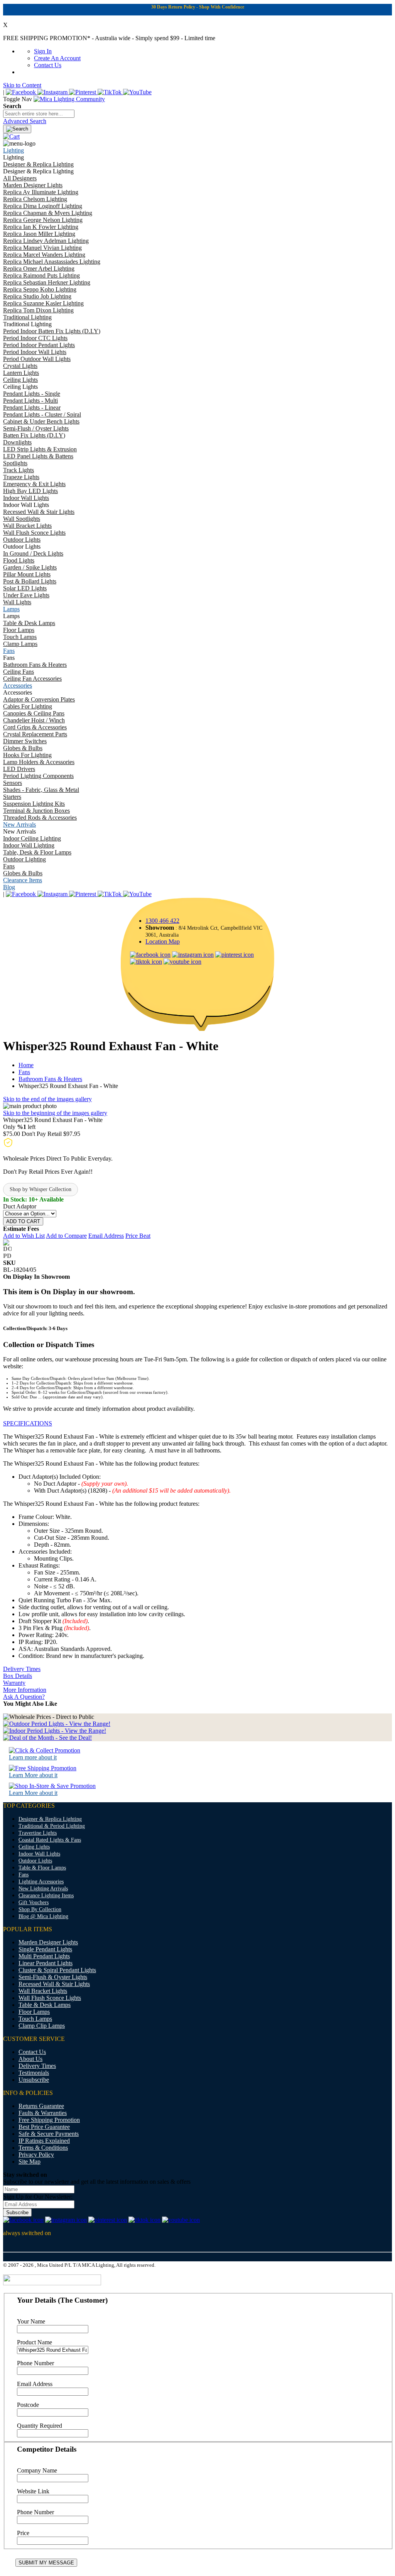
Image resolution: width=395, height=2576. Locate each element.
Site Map (30, 2162)
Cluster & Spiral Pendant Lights (57, 1970)
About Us (30, 2059)
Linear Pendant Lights (46, 1963)
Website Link (33, 2491)
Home (26, 1065)
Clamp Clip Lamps (42, 2026)
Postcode (28, 2405)
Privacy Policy (36, 2155)
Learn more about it (33, 1757)
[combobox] (39, 114)
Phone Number (35, 2363)
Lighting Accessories (41, 1882)
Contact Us (48, 65)
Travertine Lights (38, 1833)
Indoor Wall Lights (39, 1854)
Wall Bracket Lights (43, 1991)
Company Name (37, 2470)
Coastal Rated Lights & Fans (50, 1840)
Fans (24, 1072)
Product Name (35, 2342)
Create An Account (57, 58)
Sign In (43, 51)
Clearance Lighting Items (46, 1896)
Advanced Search (25, 121)
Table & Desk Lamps (45, 2005)
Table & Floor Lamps (42, 1868)
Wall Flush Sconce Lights (50, 1998)
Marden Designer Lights (48, 1942)
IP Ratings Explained (44, 2141)
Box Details (18, 1676)
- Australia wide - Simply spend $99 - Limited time (109, 38)
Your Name (31, 2321)
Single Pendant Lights (45, 1949)
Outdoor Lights (35, 1861)
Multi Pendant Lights (44, 1956)
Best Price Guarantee (44, 2127)
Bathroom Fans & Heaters (50, 1079)
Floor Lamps (34, 2012)
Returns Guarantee (41, 2106)
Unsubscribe (34, 2080)
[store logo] (69, 99)
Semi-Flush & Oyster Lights (53, 1977)
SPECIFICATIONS (28, 1423)
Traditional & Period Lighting (52, 1826)
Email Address (35, 2384)
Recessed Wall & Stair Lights (54, 1984)
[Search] (17, 129)
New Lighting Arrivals (43, 1889)
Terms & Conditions (43, 2148)
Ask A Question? (24, 1697)
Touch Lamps (35, 2019)
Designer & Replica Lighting (50, 1819)
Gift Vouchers (34, 1902)
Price (23, 2533)
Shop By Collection (40, 1909)
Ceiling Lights (34, 1847)
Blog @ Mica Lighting (43, 1916)
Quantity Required (40, 2426)
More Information (25, 1690)
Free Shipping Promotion (49, 2120)
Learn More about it (33, 1775)
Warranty (14, 1683)
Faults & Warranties (43, 2113)
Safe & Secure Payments (49, 2134)
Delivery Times (22, 1669)
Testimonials (34, 2073)
